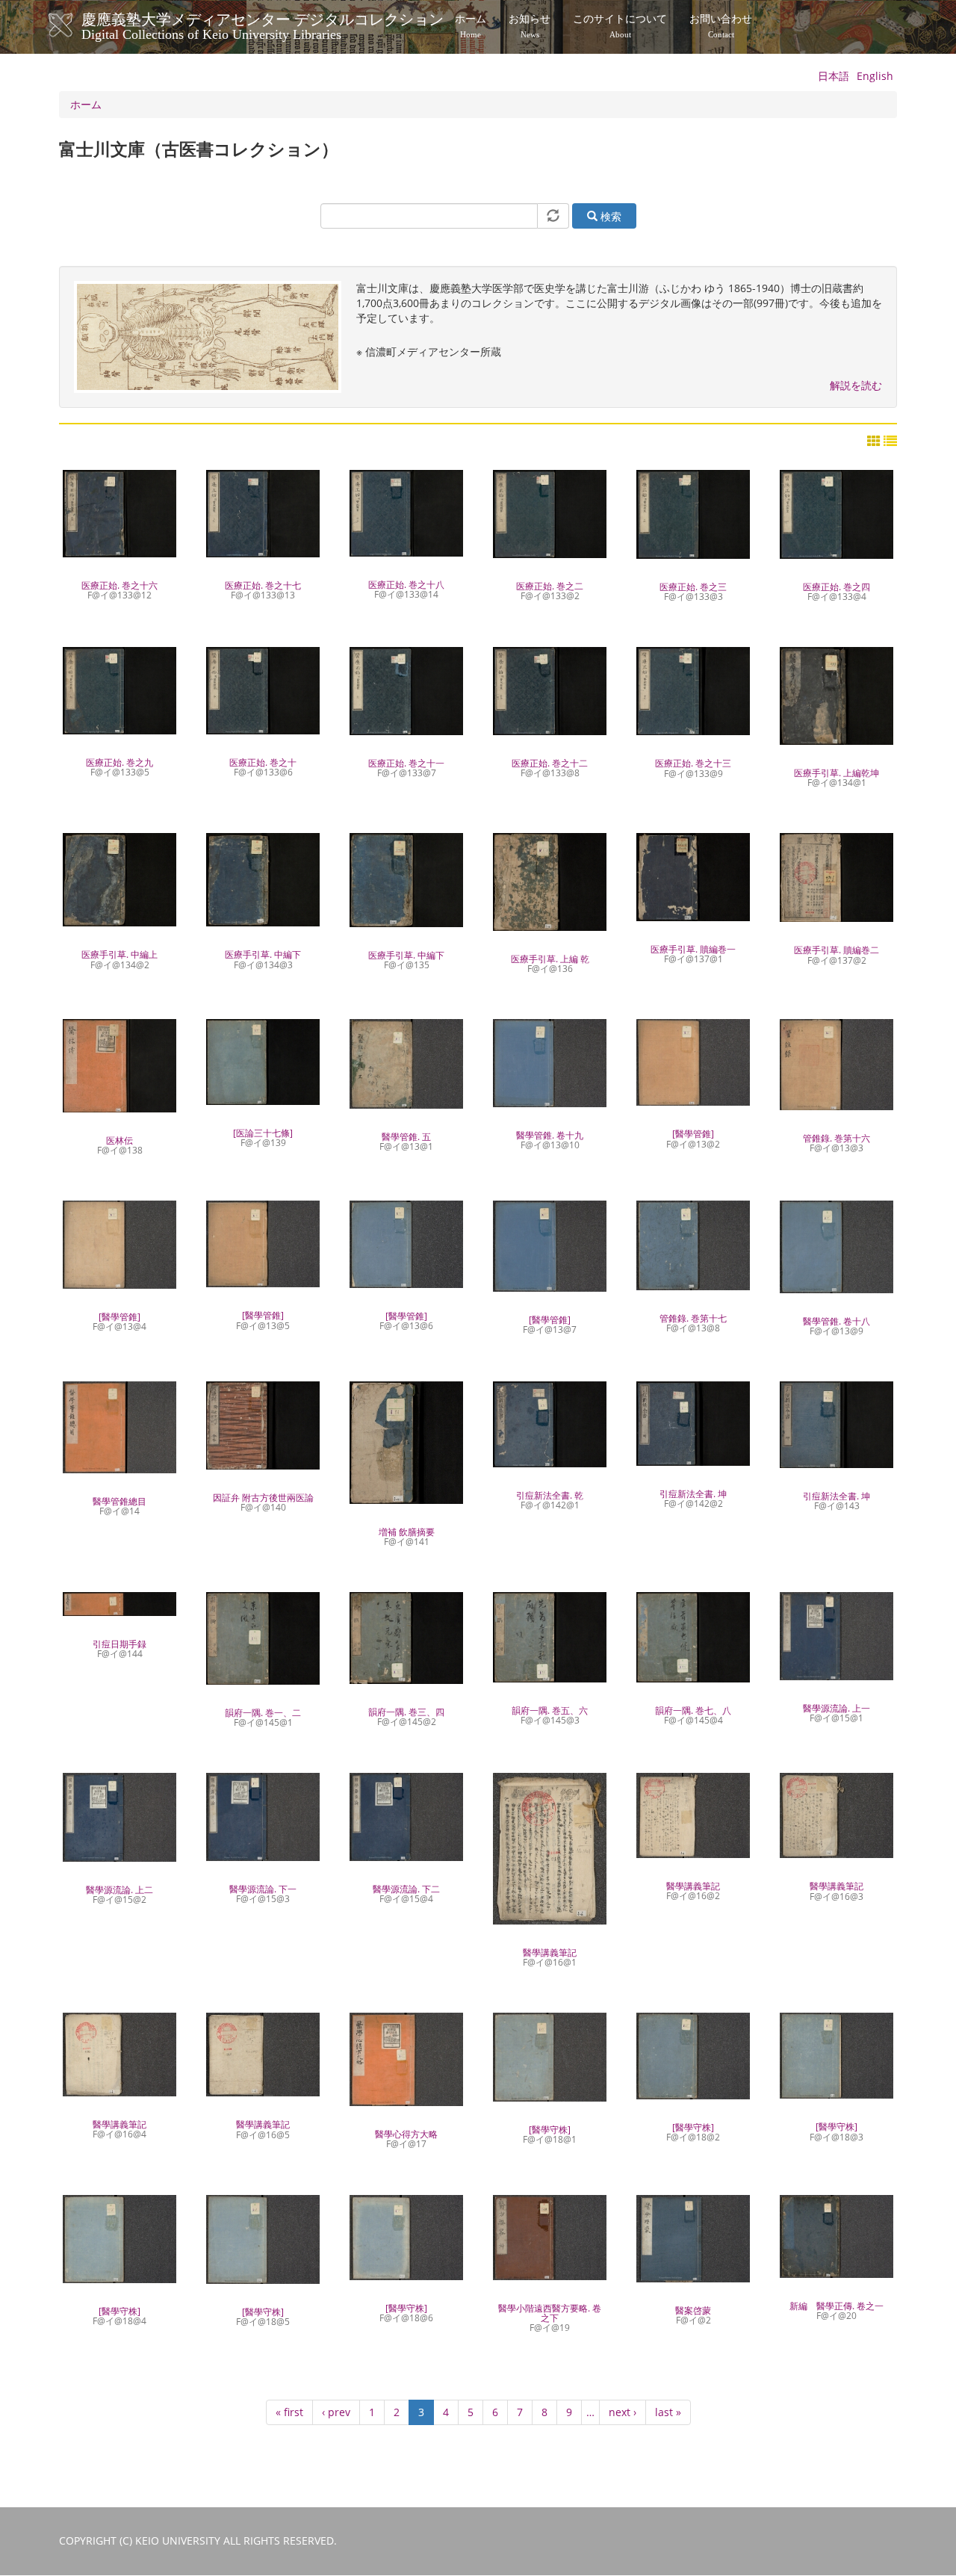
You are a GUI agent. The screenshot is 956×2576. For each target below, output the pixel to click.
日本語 (834, 76)
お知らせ (530, 26)
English (875, 76)
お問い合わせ (721, 26)
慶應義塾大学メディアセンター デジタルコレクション (263, 25)
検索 (609, 216)
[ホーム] (76, 25)
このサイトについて (620, 26)
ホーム (471, 26)
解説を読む (856, 385)
